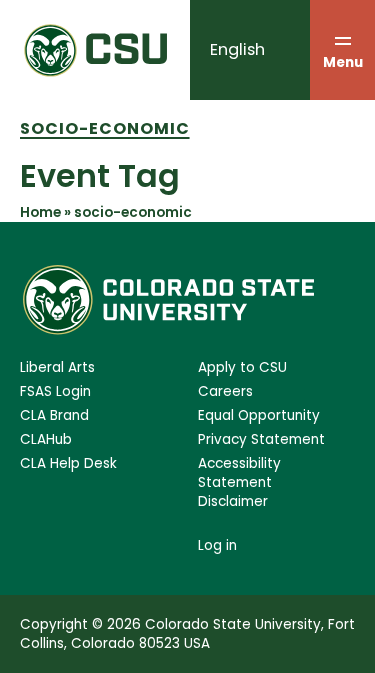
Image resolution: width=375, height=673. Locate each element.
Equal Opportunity (259, 415)
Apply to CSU (242, 367)
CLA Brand (54, 415)
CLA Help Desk (68, 463)
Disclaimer (233, 501)
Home (40, 212)
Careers (225, 391)
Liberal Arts (57, 367)
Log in (217, 545)
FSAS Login (55, 391)
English (237, 49)
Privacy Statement (261, 439)
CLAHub (46, 439)
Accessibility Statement (239, 473)
